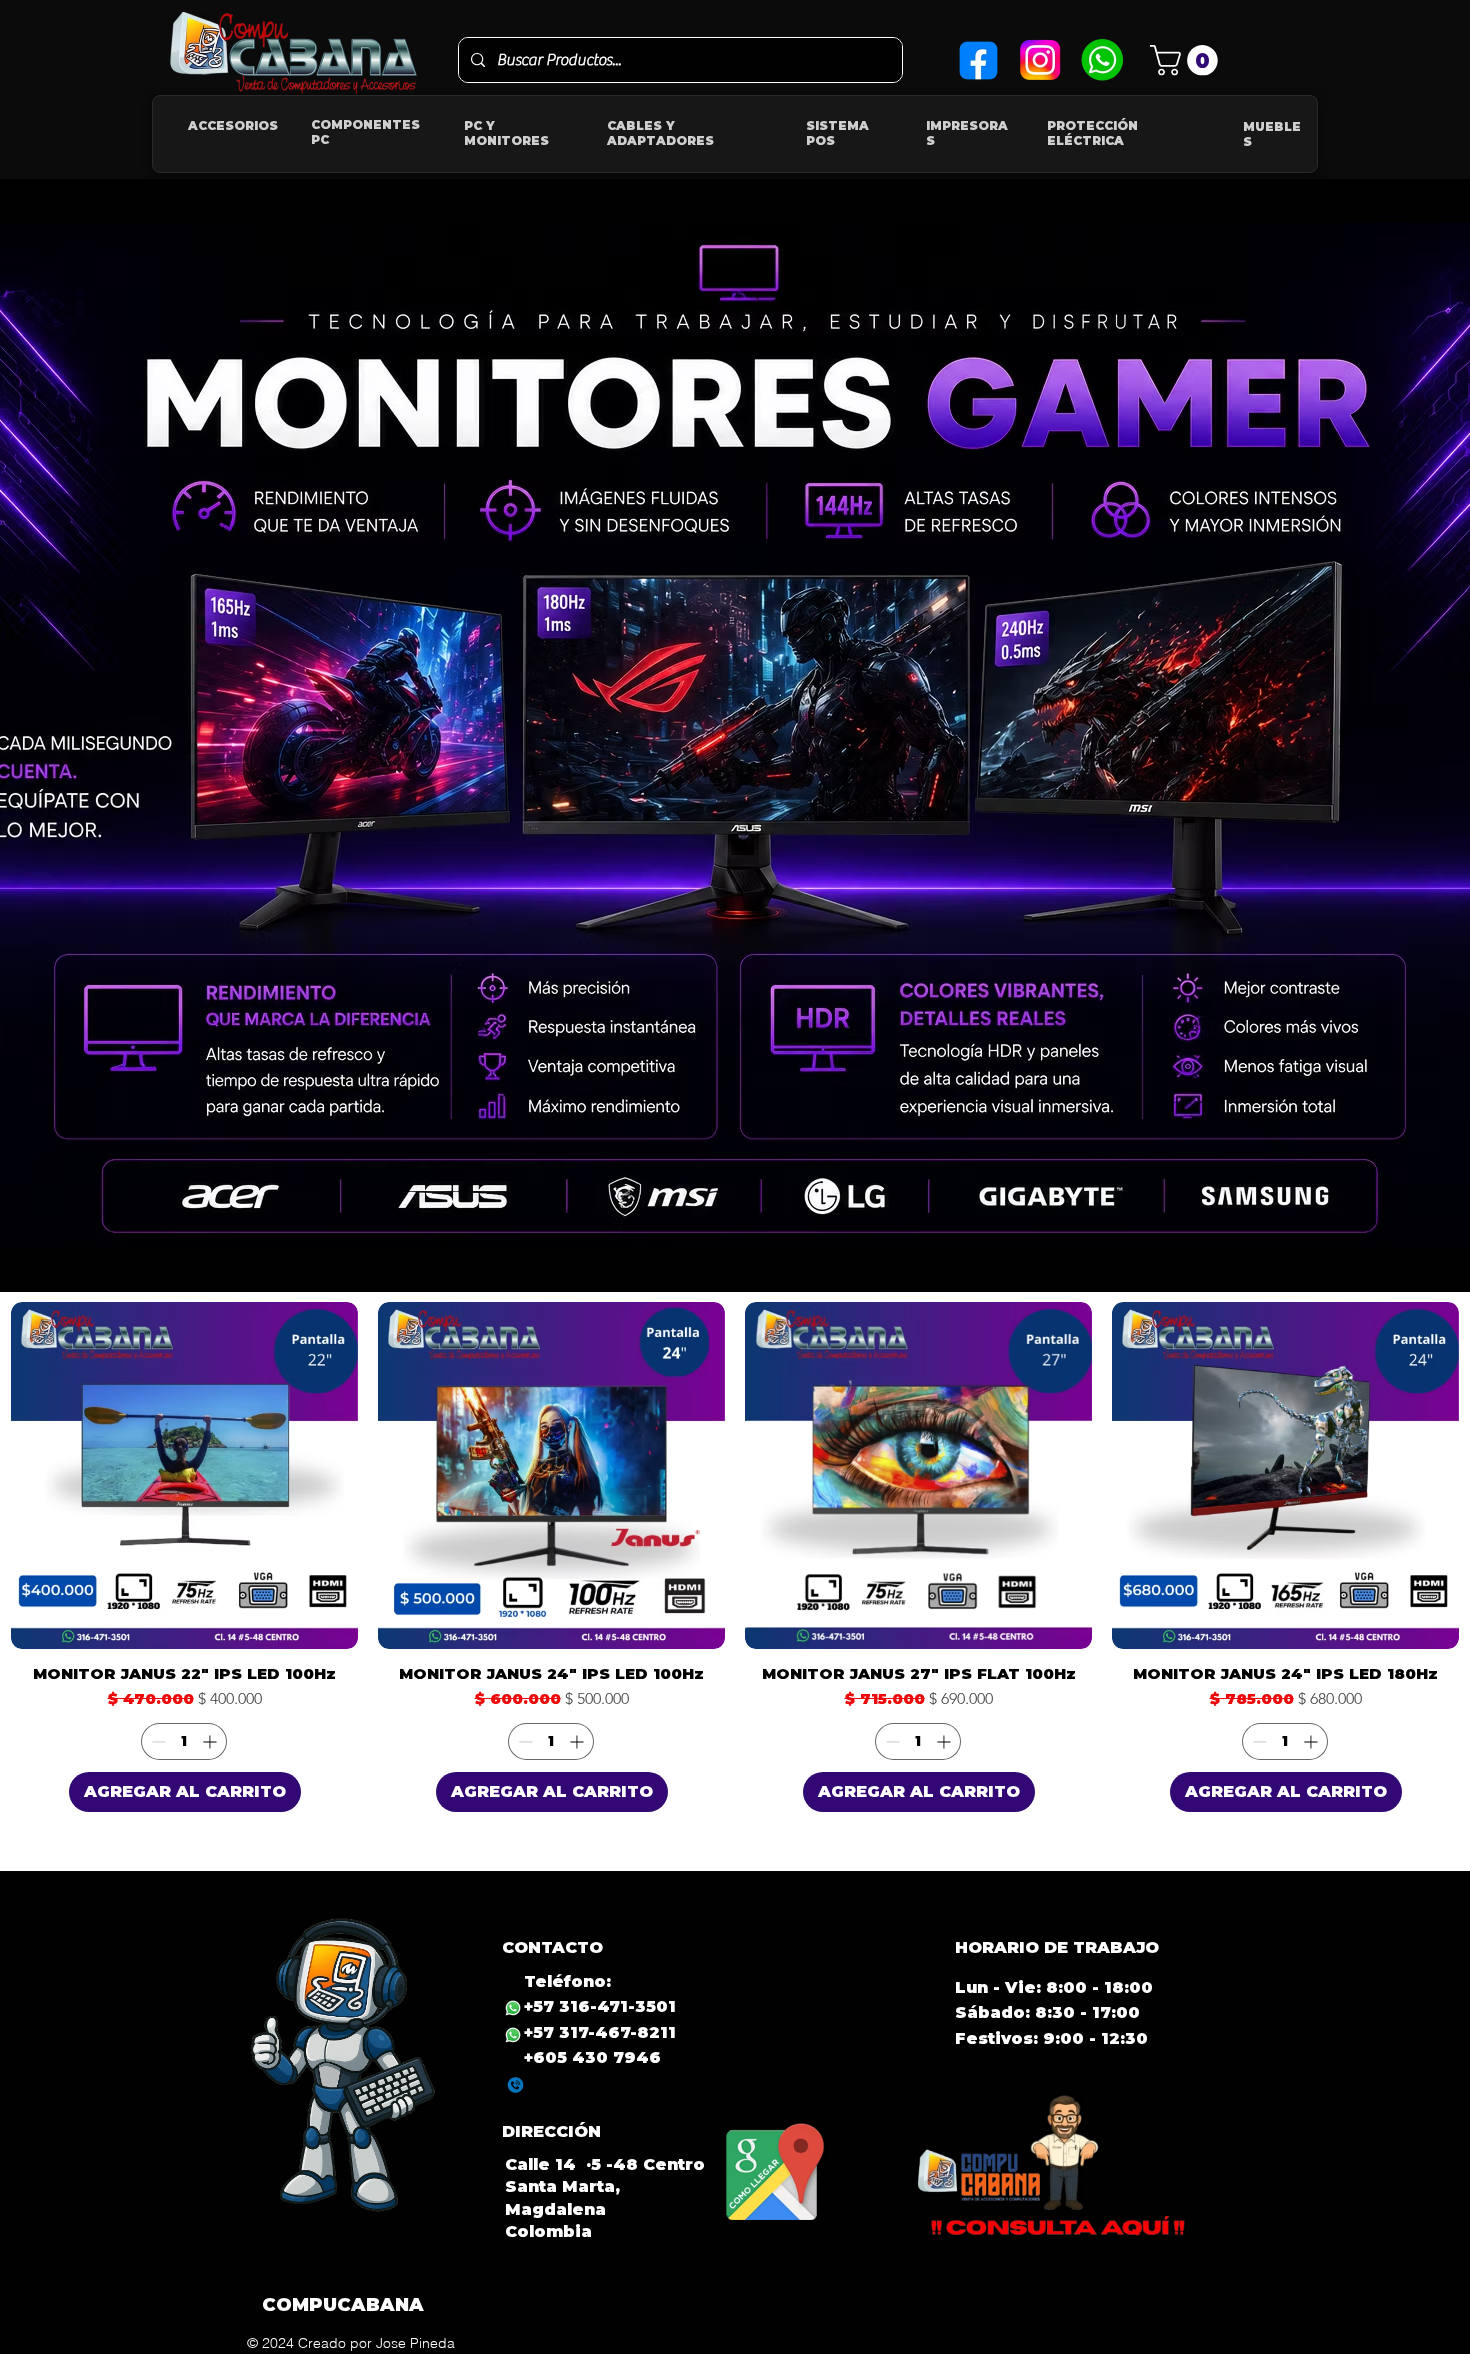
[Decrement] (156, 1741)
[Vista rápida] (184, 1475)
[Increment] (211, 1741)
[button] (1187, 60)
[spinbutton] (184, 1741)
